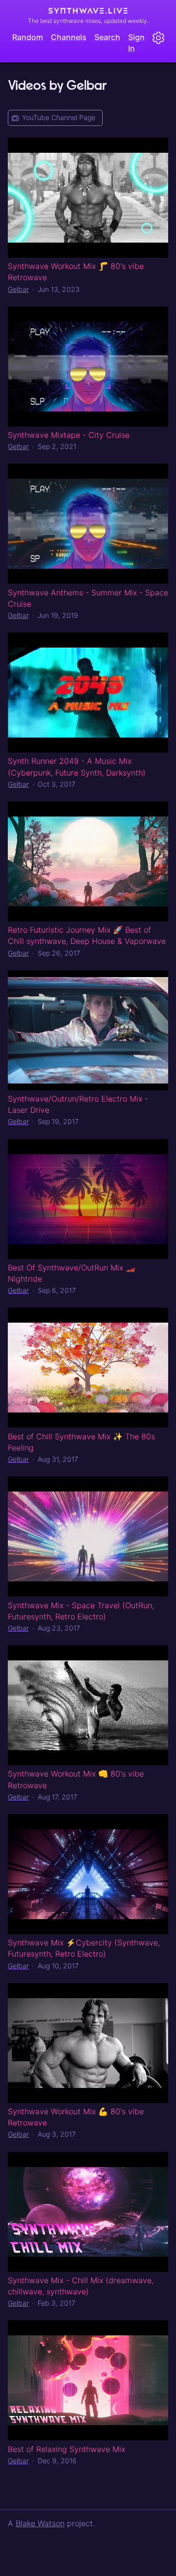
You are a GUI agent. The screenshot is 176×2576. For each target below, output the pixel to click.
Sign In (136, 43)
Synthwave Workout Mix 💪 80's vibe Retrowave (76, 2117)
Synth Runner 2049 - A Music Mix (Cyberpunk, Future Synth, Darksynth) (77, 767)
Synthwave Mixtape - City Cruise (69, 435)
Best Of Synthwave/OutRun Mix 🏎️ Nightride (72, 1273)
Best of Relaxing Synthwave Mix (66, 2449)
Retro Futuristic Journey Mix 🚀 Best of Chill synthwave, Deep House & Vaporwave (87, 935)
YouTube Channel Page (59, 117)
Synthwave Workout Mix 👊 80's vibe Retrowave (76, 1779)
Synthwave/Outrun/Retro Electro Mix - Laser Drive (78, 1104)
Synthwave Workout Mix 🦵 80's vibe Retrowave (76, 272)
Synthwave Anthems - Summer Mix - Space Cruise (88, 598)
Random (28, 37)
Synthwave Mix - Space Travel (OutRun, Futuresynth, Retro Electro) (81, 1611)
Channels (69, 37)
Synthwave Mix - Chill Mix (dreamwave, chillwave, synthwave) (81, 2286)
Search (107, 37)
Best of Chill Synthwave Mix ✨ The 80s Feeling (81, 1442)
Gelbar (18, 289)
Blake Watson (40, 2523)
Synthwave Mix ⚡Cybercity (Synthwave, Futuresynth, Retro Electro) (84, 1948)
